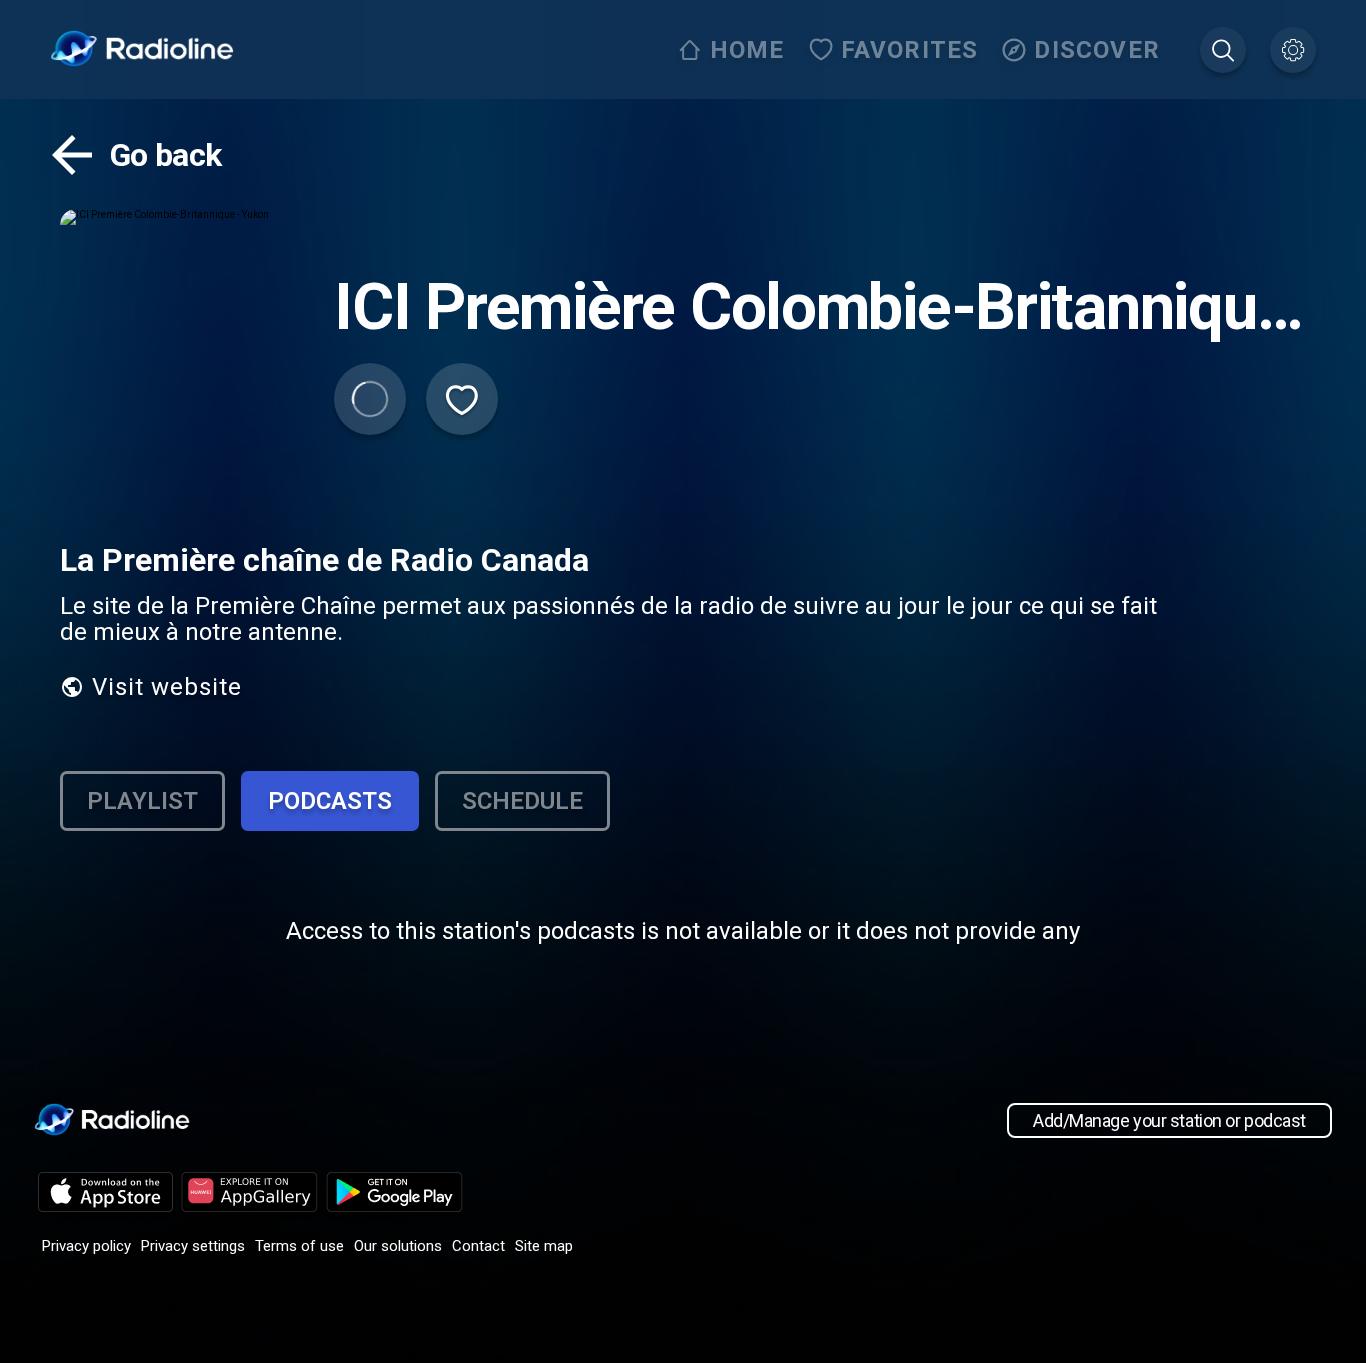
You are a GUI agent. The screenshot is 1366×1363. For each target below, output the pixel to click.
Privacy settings (193, 1246)
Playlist (142, 801)
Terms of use (299, 1246)
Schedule (522, 801)
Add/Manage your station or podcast (1169, 1120)
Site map (544, 1246)
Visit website (167, 687)
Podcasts (330, 801)
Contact (478, 1246)
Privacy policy (86, 1246)
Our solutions (398, 1246)
